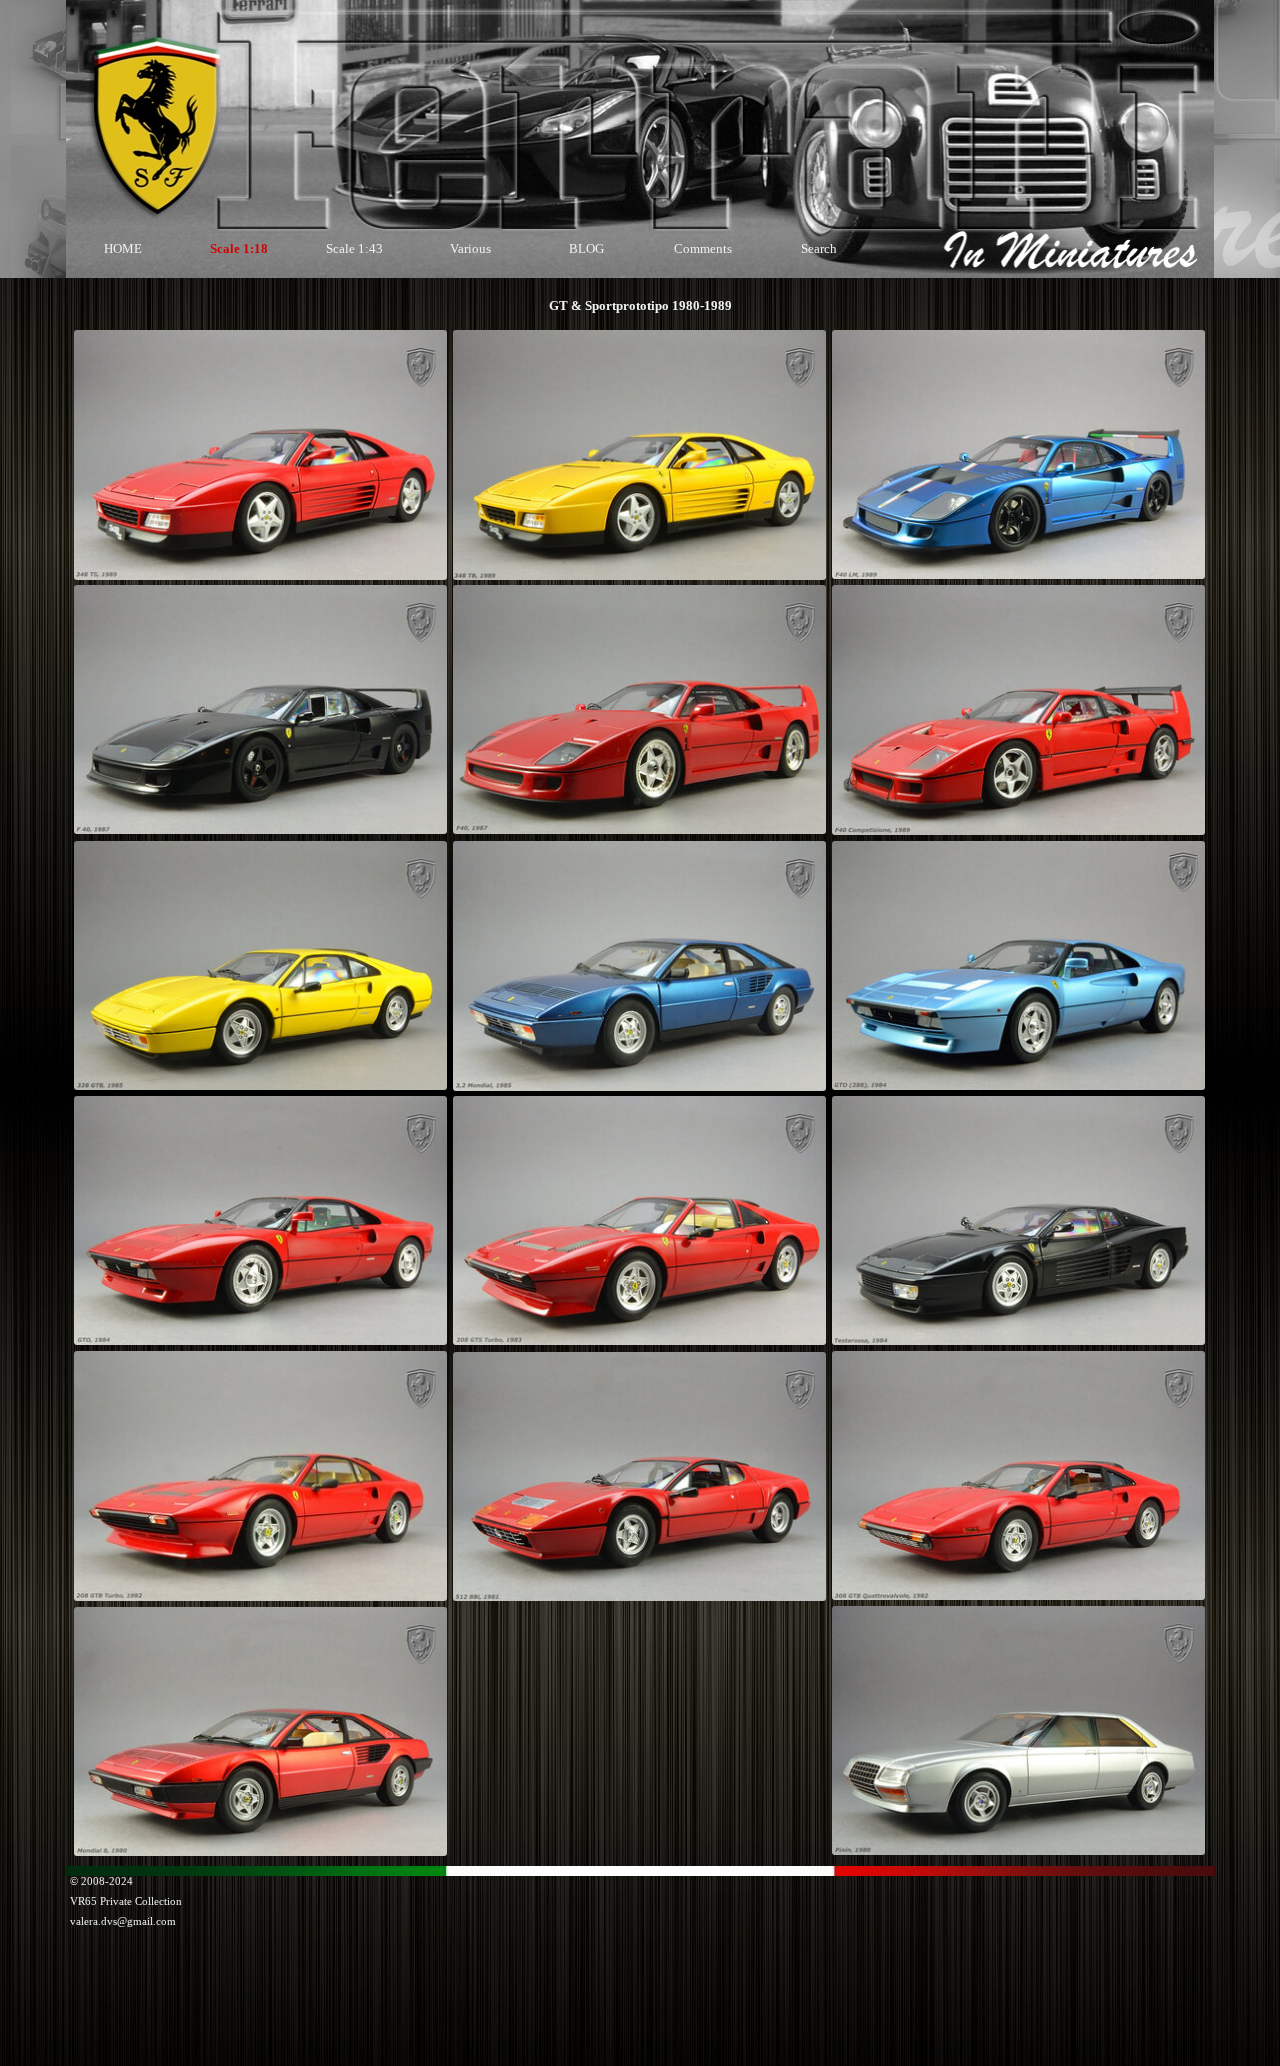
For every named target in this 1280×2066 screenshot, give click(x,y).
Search (819, 248)
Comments (703, 248)
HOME (123, 248)
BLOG (586, 248)
